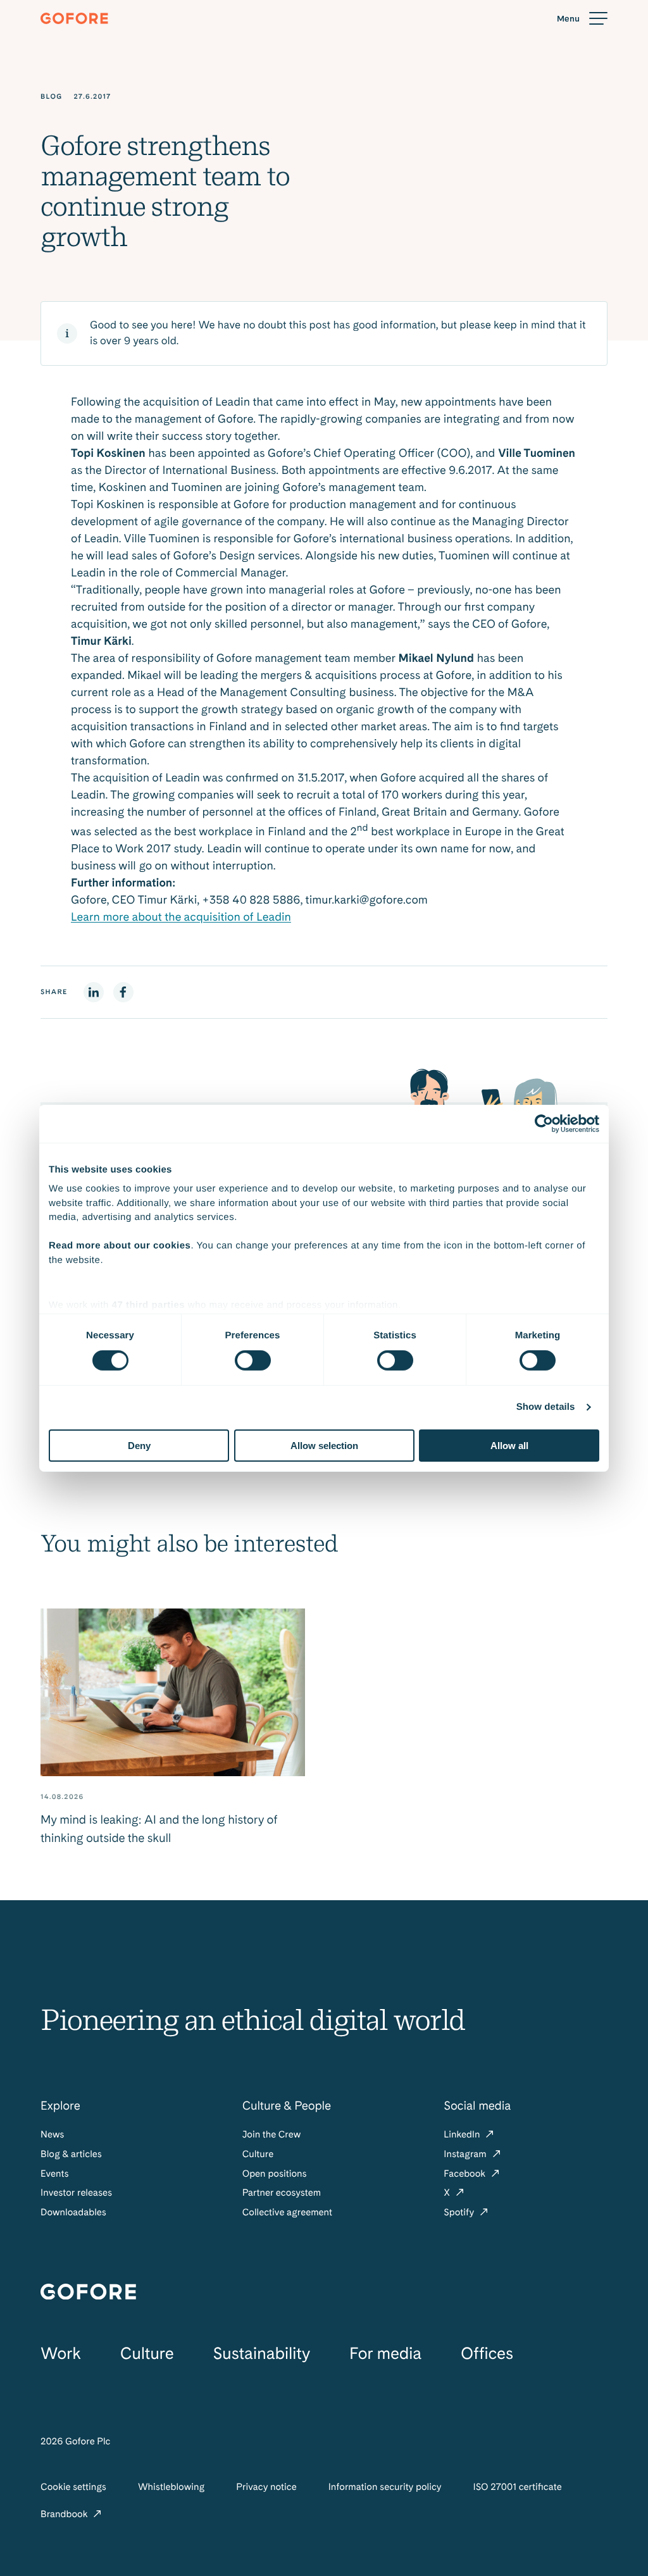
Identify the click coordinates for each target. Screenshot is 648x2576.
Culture (258, 2154)
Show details (546, 1407)
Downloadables (73, 2212)
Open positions (275, 2174)
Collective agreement (287, 2212)
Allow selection (324, 1446)
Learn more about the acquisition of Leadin (181, 917)
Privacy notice (266, 2487)
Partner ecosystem (282, 2193)
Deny (139, 1446)
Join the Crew (272, 2134)
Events (55, 2174)
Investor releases (76, 2193)
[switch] (253, 1360)
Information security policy (385, 2487)
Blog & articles (71, 2154)
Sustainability (262, 2354)
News (52, 2134)
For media (385, 2354)
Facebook (466, 2174)
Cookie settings (73, 2487)
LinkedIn (463, 2134)
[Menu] (582, 19)
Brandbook (65, 2514)
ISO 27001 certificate (517, 2487)
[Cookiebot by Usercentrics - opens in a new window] (544, 1123)
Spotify (460, 2212)
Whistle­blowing (171, 2487)
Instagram (466, 2154)
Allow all (509, 1446)
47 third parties (149, 1305)
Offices (487, 2354)
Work (61, 2354)
